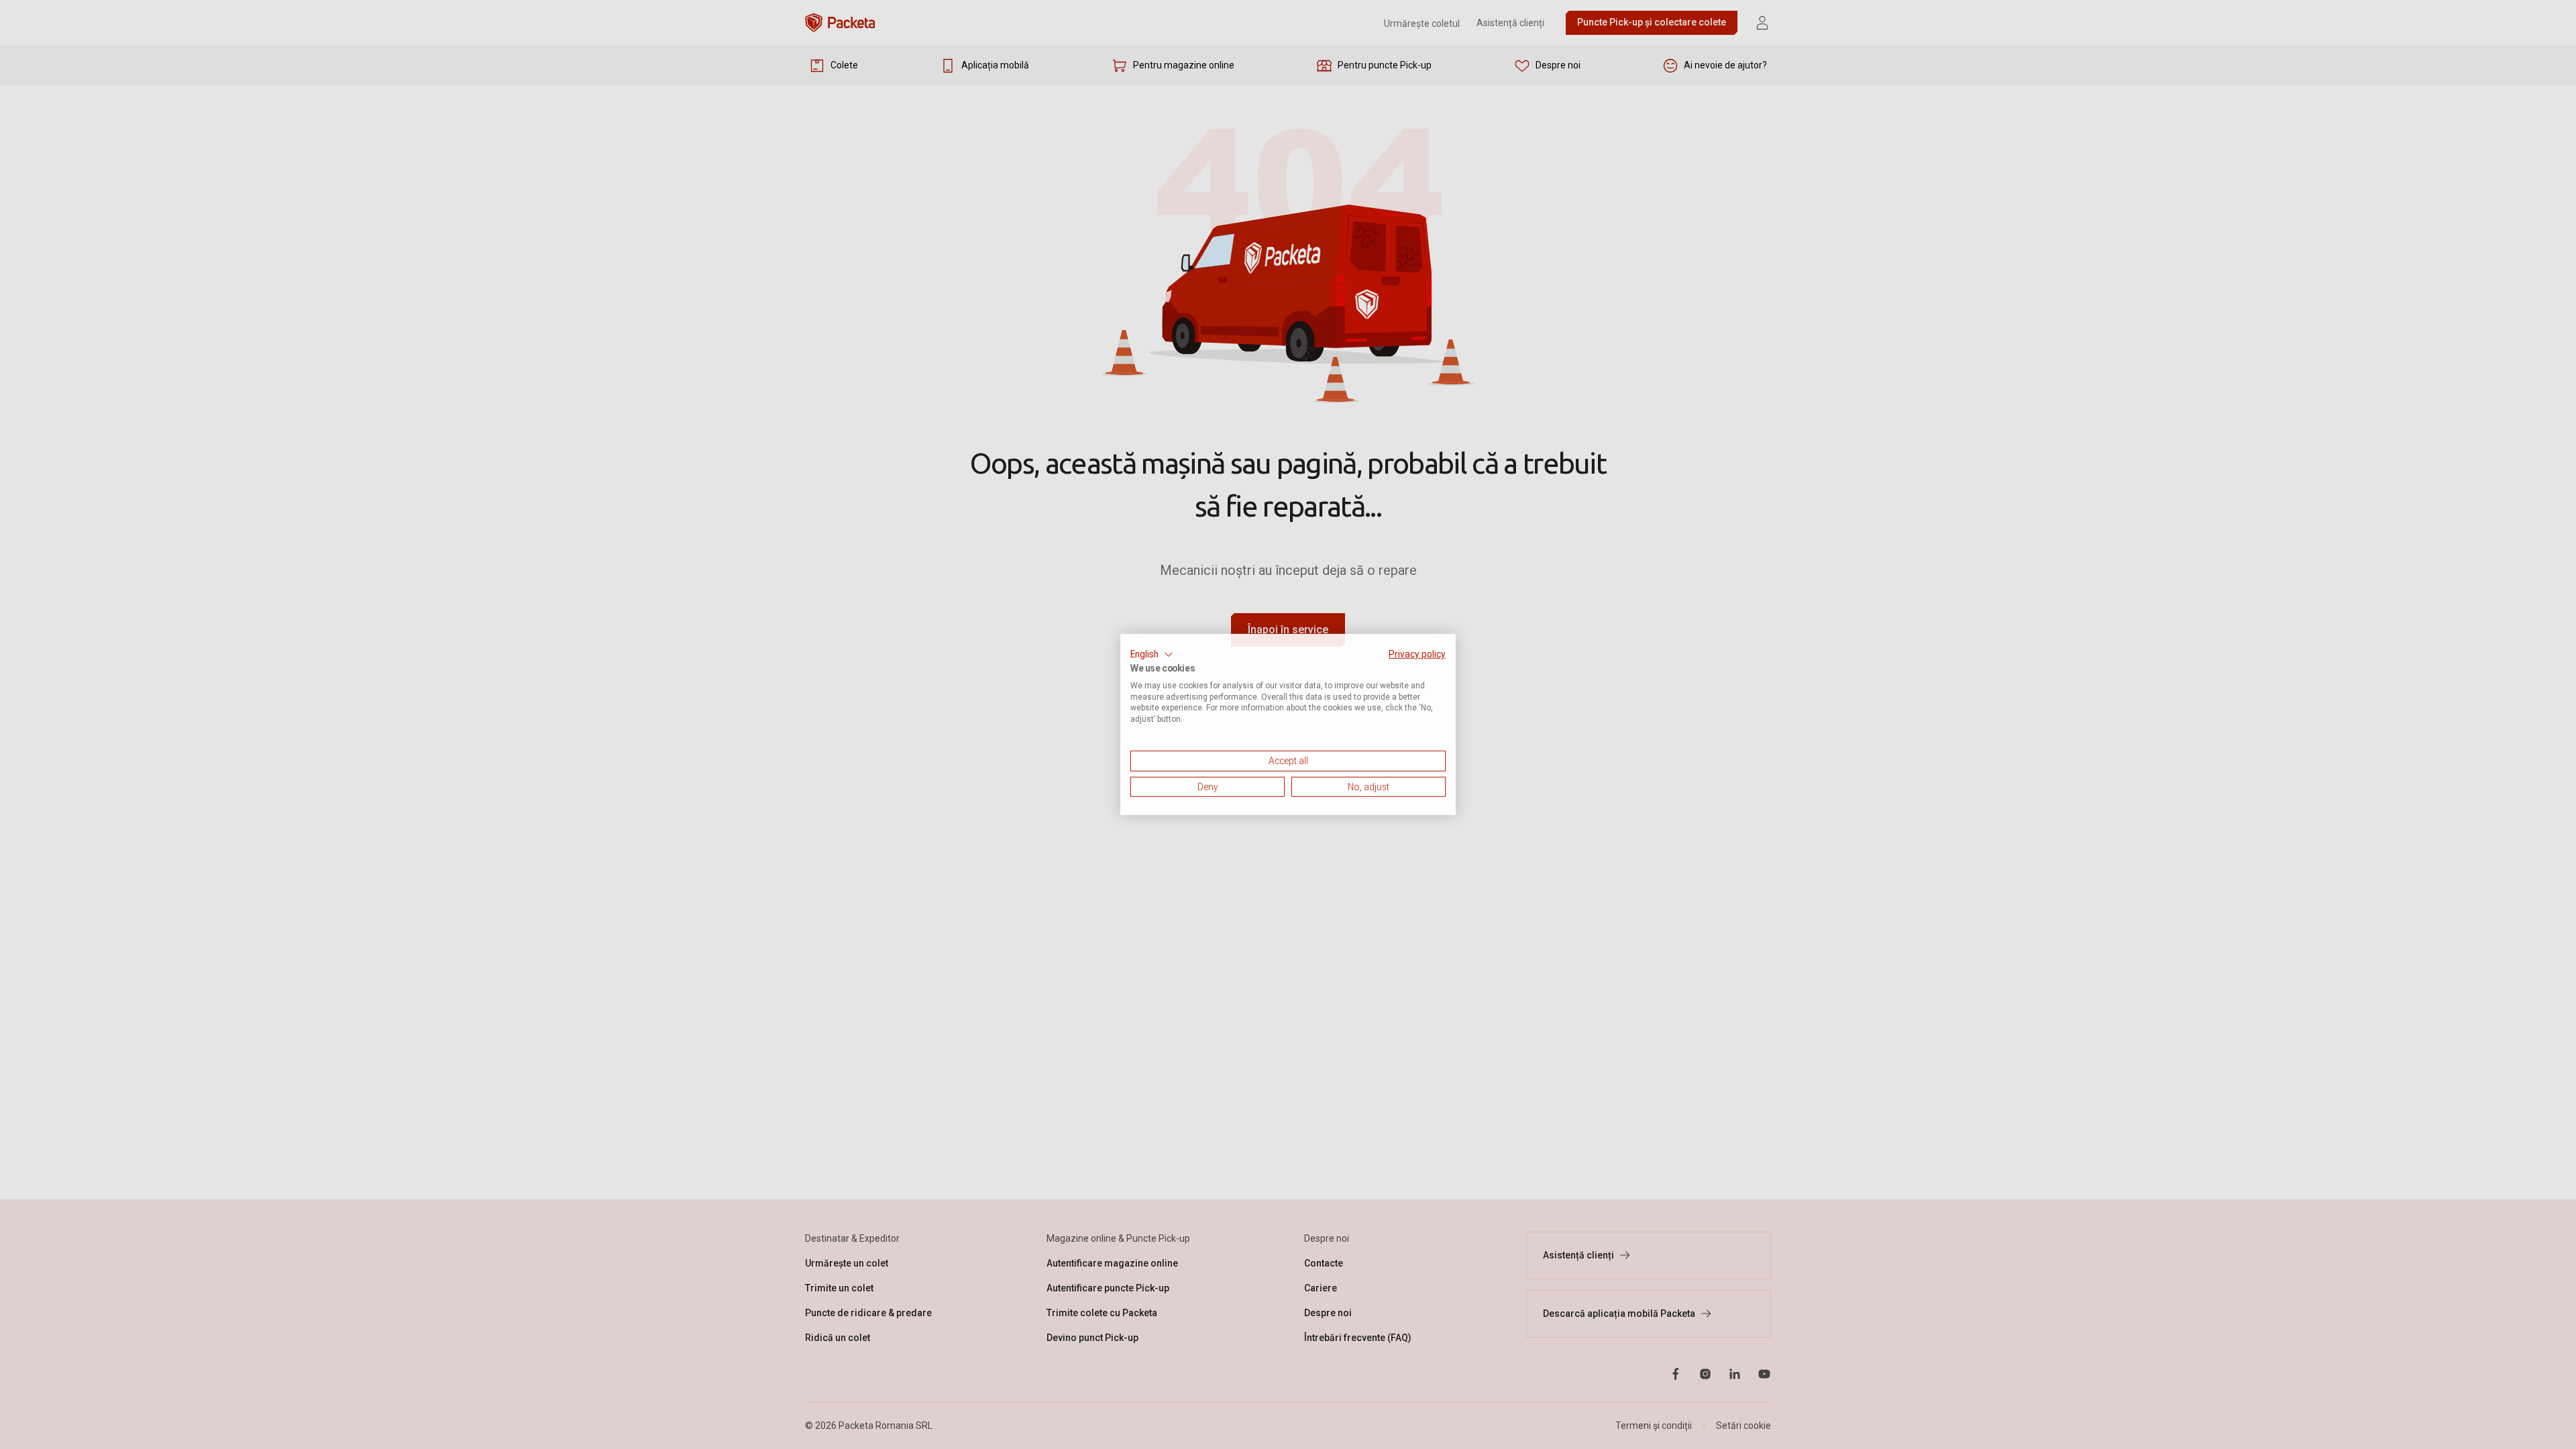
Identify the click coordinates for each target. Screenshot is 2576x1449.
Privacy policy (1417, 654)
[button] (1152, 655)
